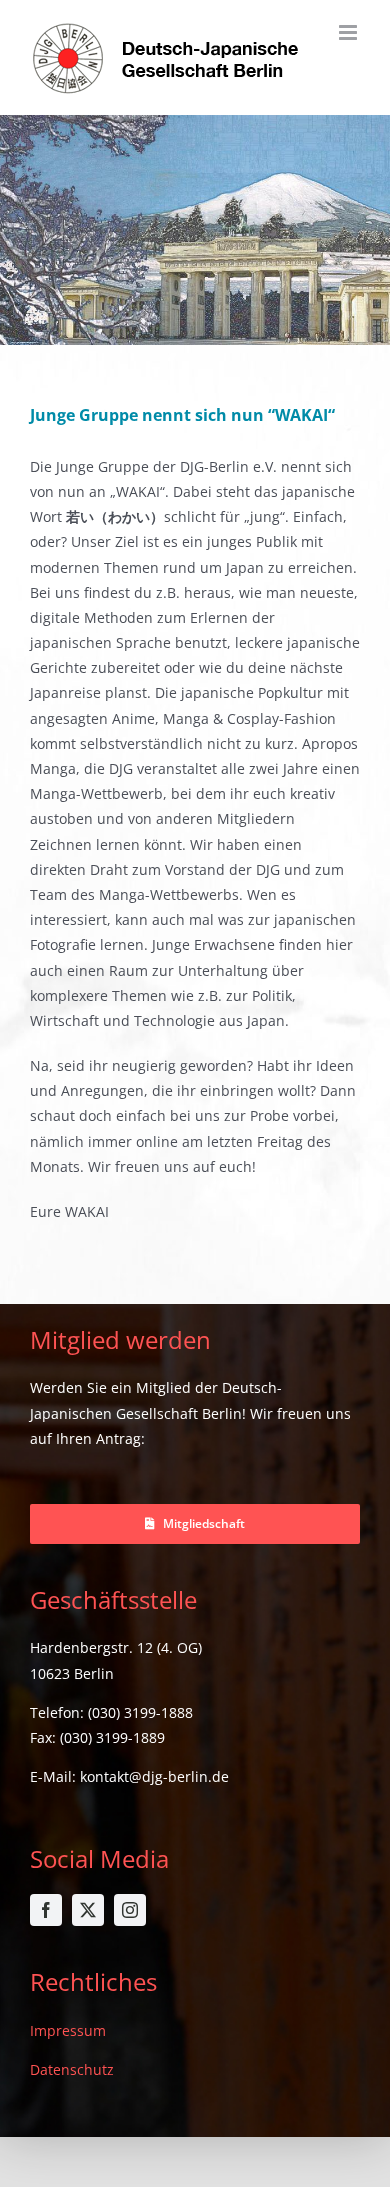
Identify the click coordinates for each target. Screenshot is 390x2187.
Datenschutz (72, 2069)
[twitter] (88, 1910)
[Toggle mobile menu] (349, 32)
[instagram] (130, 1910)
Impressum (68, 2030)
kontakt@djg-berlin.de (154, 1776)
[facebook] (46, 1910)
